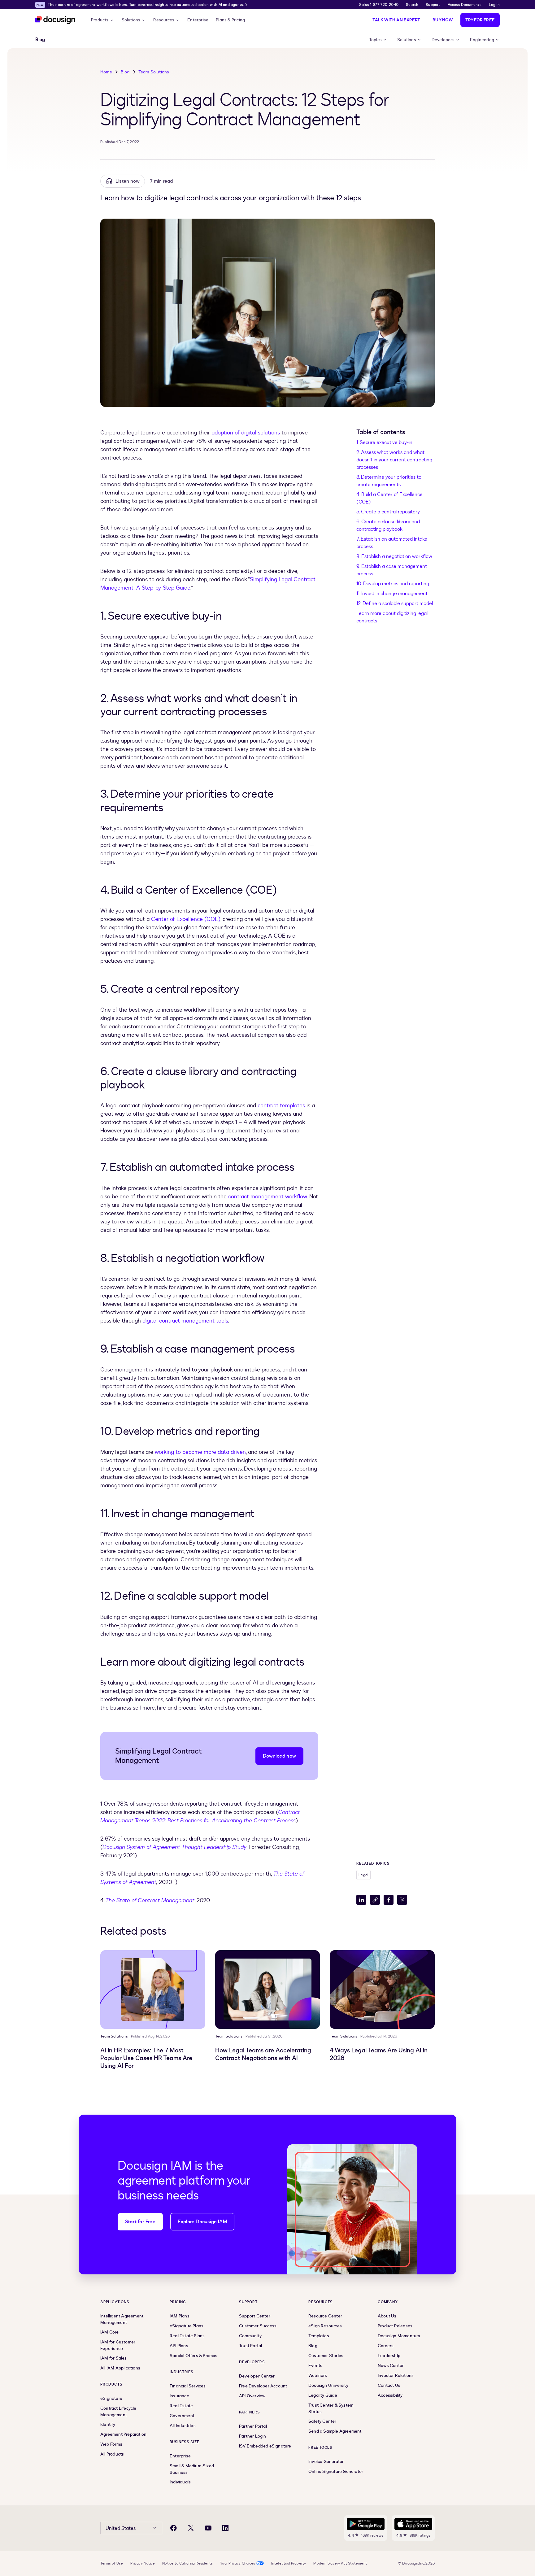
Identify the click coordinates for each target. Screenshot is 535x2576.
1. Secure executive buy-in (384, 442)
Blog (125, 72)
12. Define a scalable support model (395, 604)
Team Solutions (154, 72)
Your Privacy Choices (238, 2563)
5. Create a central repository (388, 512)
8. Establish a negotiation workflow (394, 556)
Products (100, 20)
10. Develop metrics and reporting (393, 584)
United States (121, 2528)
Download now (279, 1756)
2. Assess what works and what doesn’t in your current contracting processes (394, 460)
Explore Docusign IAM (202, 2222)
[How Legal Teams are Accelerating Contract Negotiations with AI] (268, 1990)
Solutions (131, 20)
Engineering (482, 40)
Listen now (128, 181)
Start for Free (140, 2222)
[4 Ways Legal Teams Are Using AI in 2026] (382, 1990)
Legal (363, 1875)
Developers (443, 40)
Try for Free (480, 20)
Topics (375, 40)
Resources (164, 20)
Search (412, 5)
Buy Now (443, 20)
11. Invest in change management (392, 594)
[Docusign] (56, 20)
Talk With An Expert (396, 20)
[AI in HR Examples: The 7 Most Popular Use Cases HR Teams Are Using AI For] (153, 1990)
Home (106, 72)
